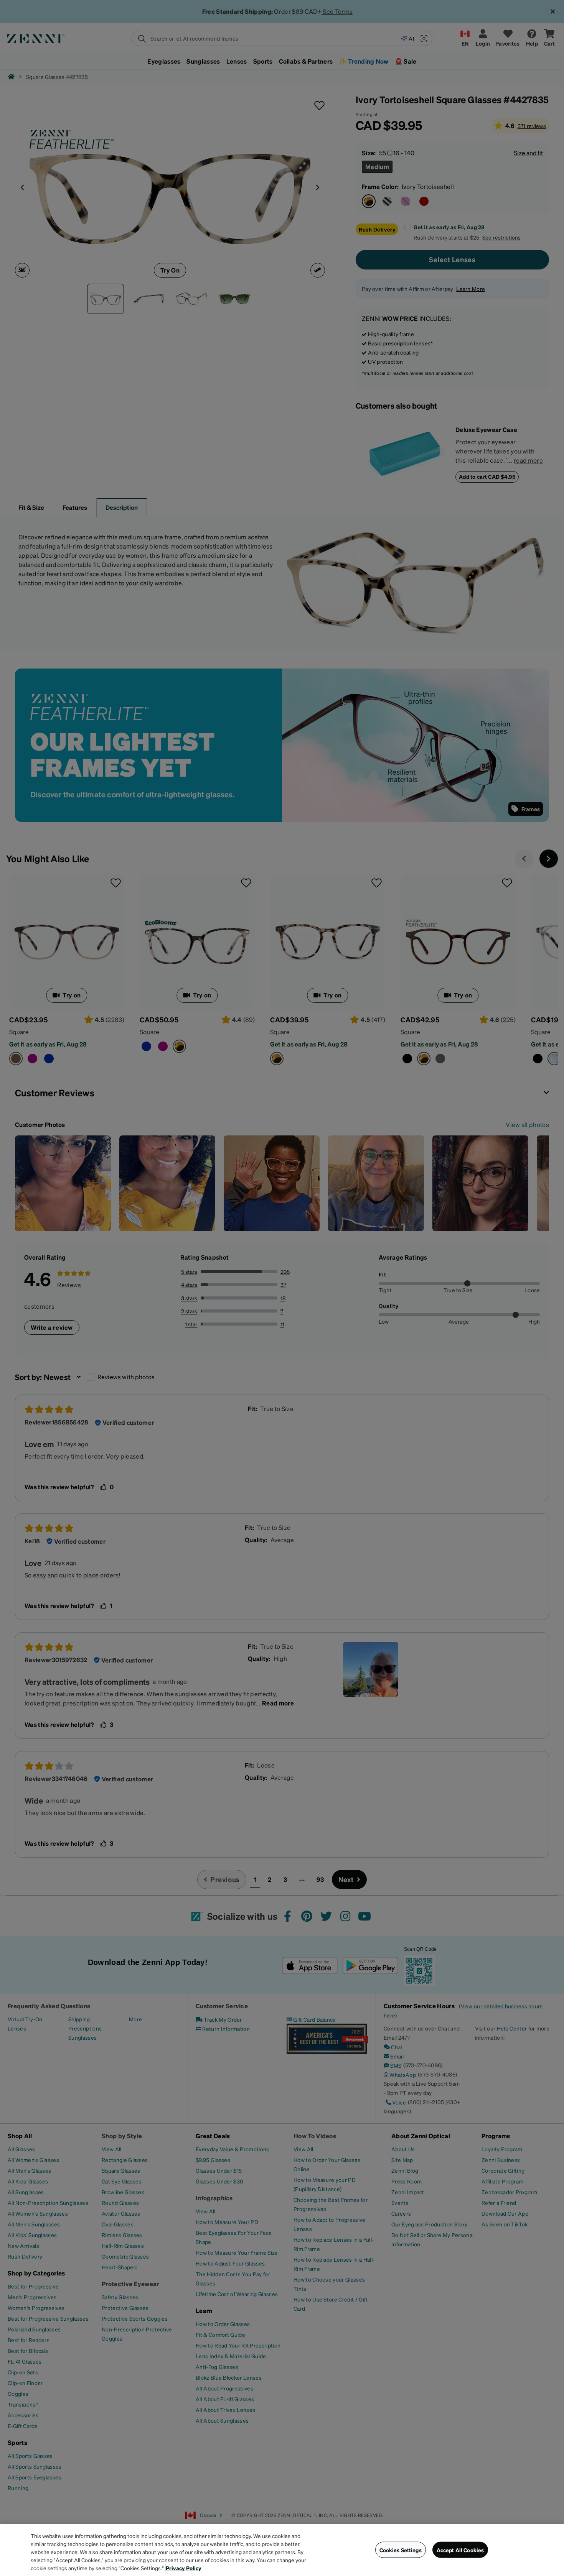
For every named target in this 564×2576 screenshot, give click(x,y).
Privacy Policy (184, 2568)
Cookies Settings (401, 2550)
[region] (282, 2550)
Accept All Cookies (460, 2550)
